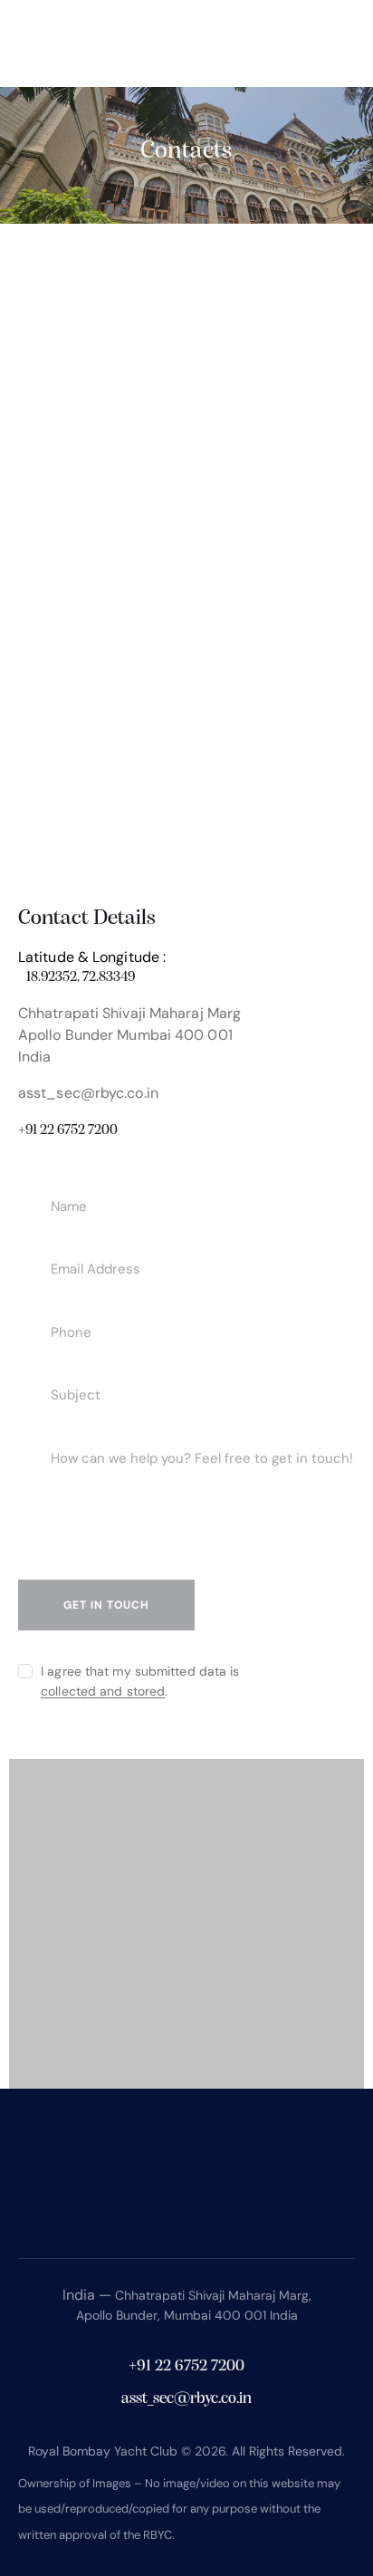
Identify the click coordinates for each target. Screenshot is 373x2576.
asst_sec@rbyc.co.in (88, 1093)
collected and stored (103, 1692)
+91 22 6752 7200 (68, 1130)
